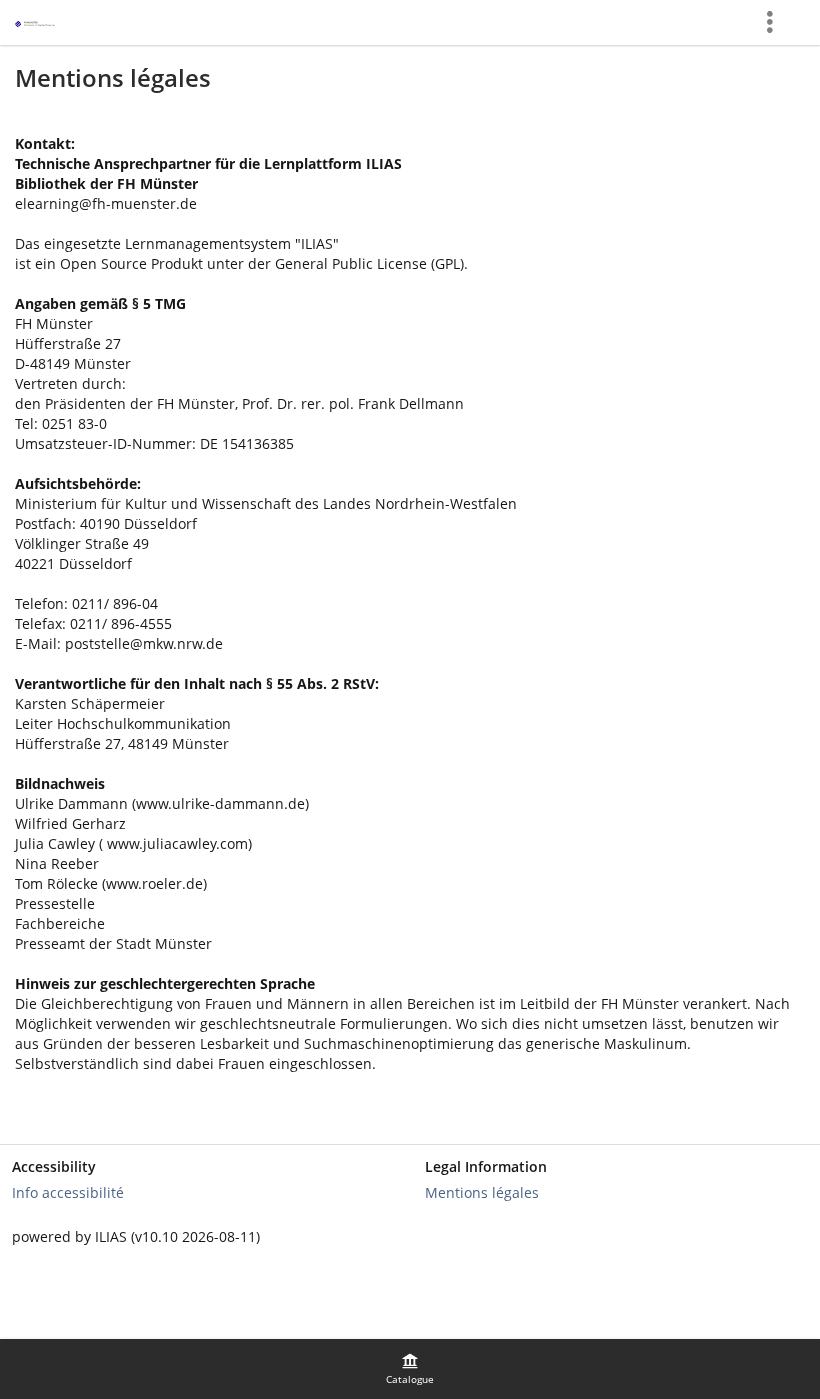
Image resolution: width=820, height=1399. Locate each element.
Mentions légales (482, 1192)
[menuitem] (410, 1369)
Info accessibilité (68, 1192)
